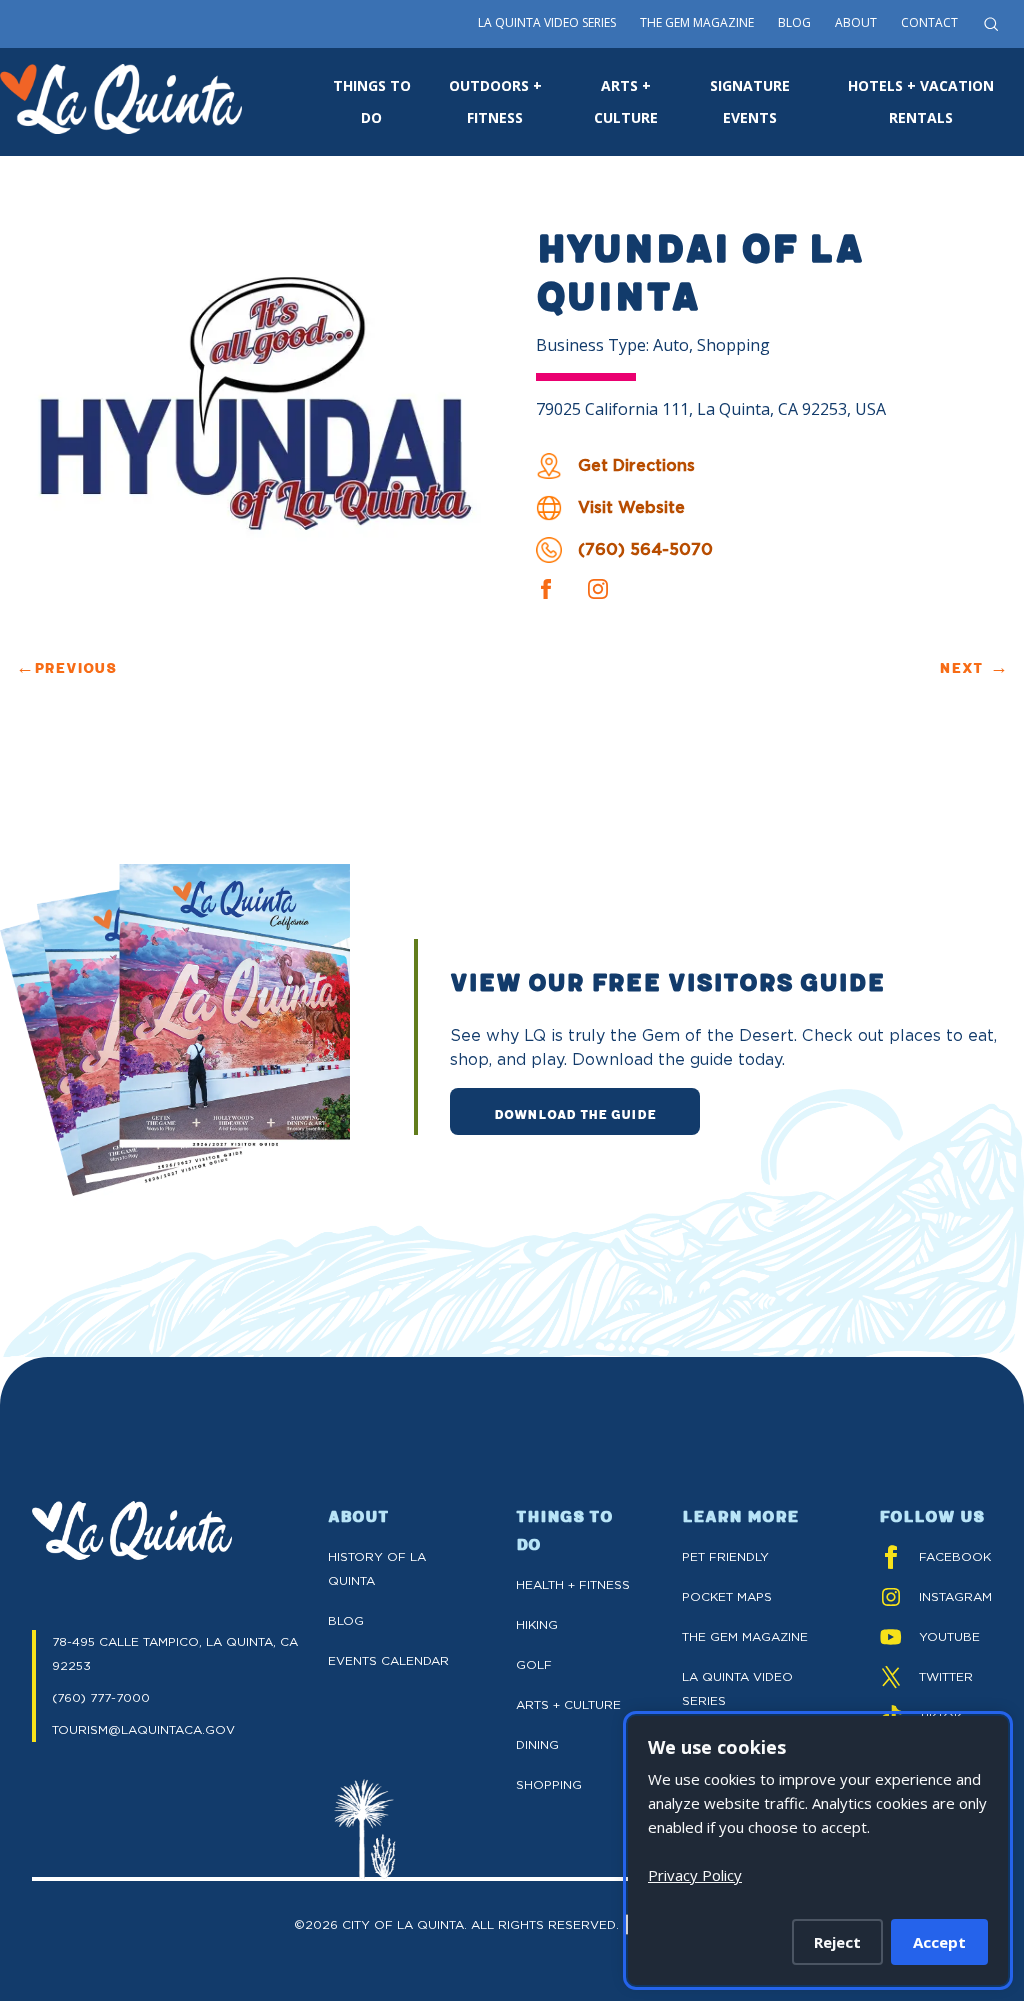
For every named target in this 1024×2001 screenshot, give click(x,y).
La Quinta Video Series (547, 22)
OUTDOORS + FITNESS (495, 101)
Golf (534, 1664)
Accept (939, 1942)
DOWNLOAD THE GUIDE (575, 1113)
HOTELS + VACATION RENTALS (921, 101)
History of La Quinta (377, 1568)
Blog (794, 22)
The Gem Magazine (697, 22)
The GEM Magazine (745, 1636)
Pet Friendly (725, 1556)
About (856, 22)
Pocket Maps (727, 1596)
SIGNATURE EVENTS (750, 101)
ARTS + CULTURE (626, 101)
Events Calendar (388, 1660)
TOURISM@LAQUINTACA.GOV (143, 1729)
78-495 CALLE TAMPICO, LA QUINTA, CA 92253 (175, 1653)
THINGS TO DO (372, 101)
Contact (929, 22)
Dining (537, 1744)
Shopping (549, 1784)
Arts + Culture (568, 1704)
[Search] (991, 24)
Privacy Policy (695, 1875)
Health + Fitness (573, 1584)
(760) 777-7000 (101, 1697)
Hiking (537, 1624)
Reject (837, 1942)
